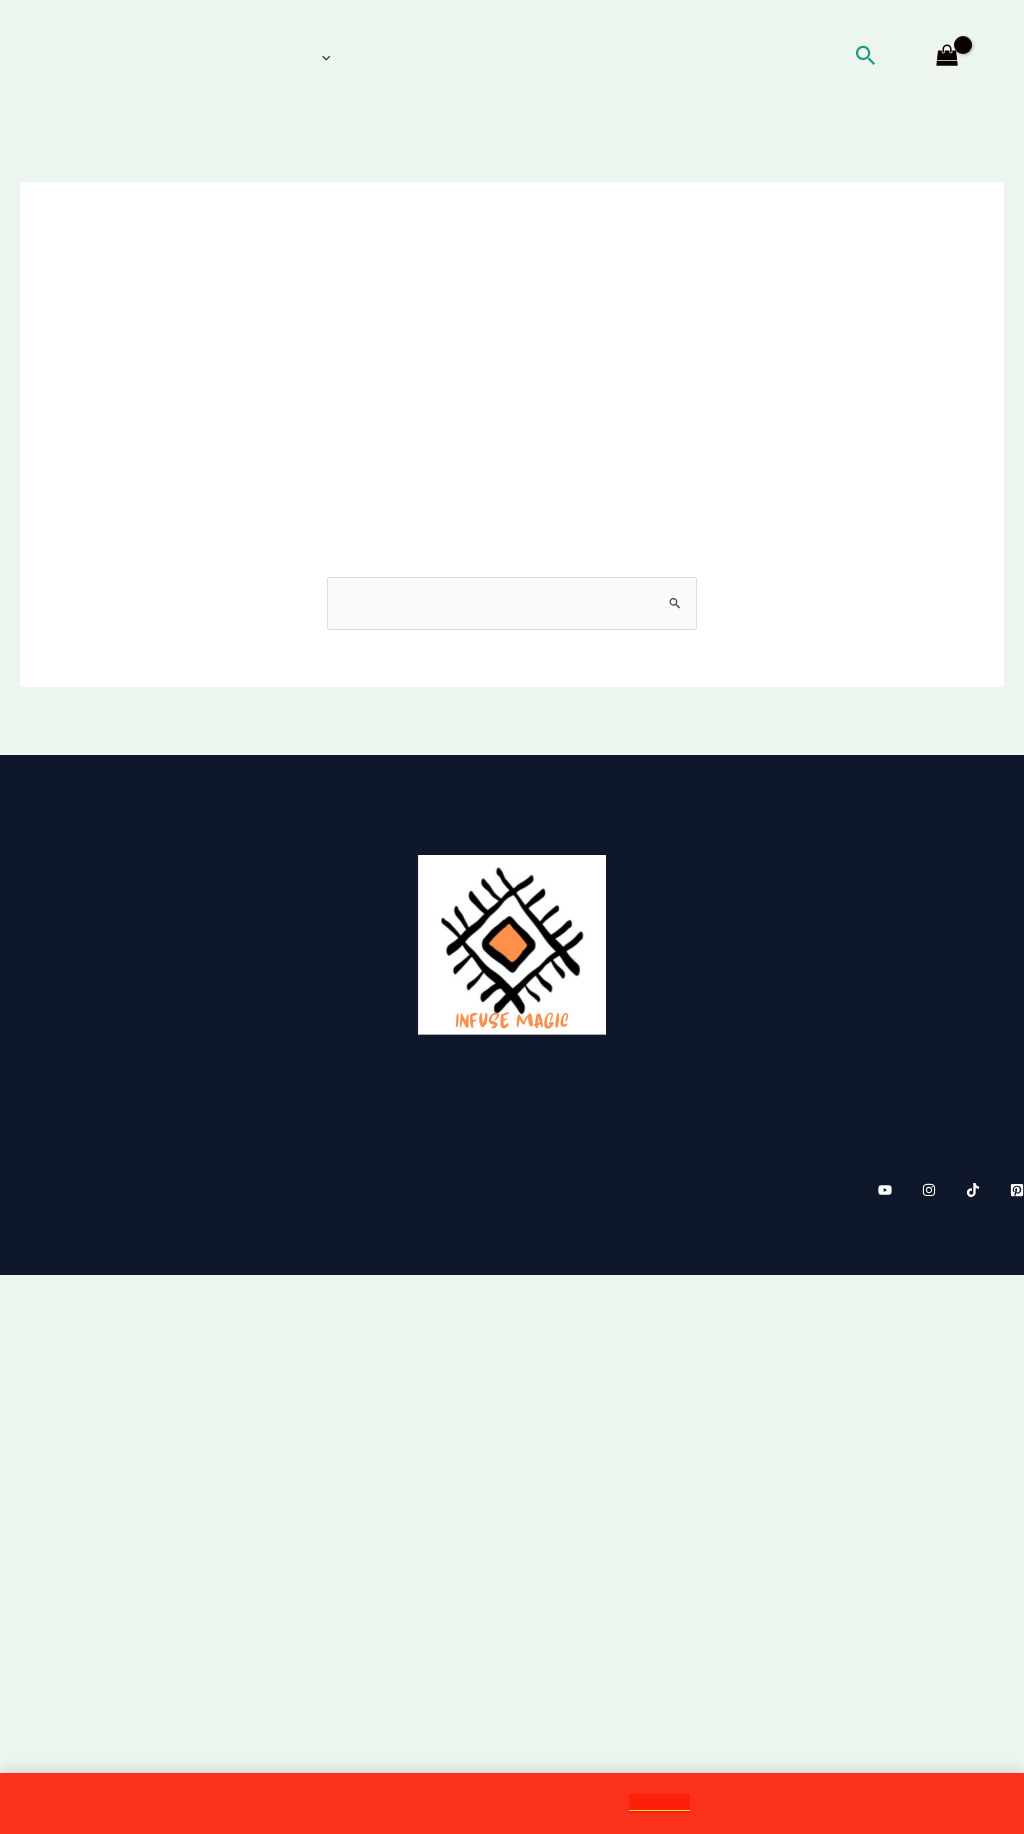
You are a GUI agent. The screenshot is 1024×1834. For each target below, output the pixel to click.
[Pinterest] (1017, 1343)
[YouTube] (885, 1343)
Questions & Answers (912, 1156)
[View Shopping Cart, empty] (947, 57)
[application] (307, 57)
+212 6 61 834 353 (93, 1074)
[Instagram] (929, 1343)
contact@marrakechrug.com (143, 1101)
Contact (969, 1101)
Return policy (944, 1074)
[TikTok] (973, 1343)
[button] (887, 57)
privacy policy (940, 1129)
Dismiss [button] (676, 1803)
